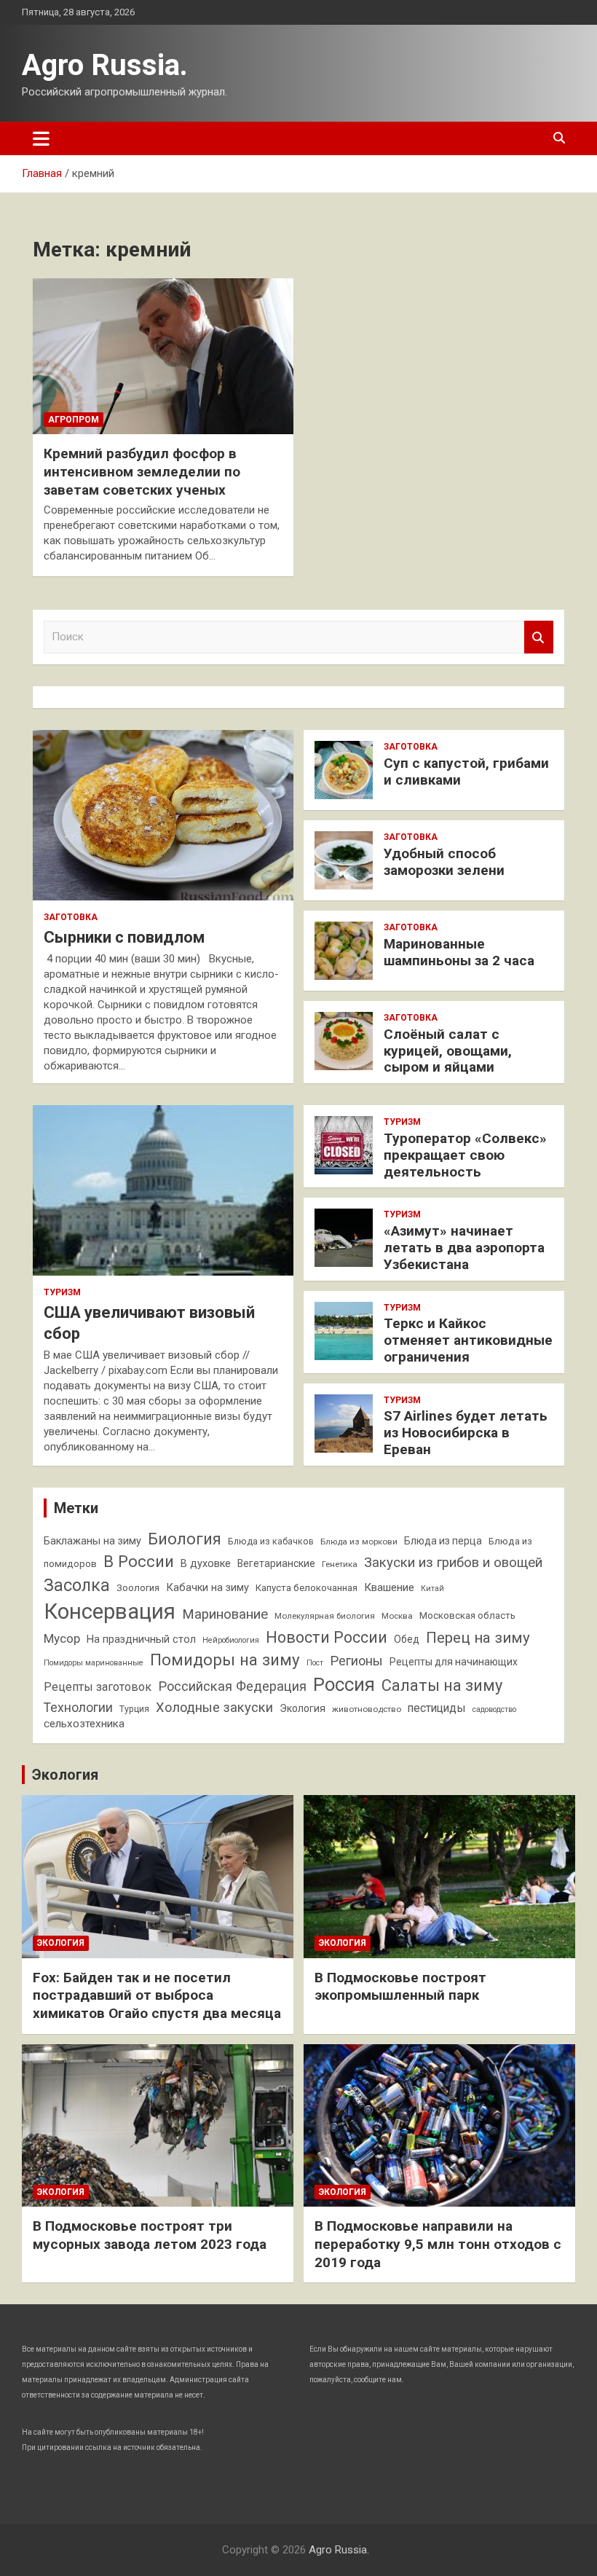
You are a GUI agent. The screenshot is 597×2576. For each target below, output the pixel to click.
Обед (407, 1639)
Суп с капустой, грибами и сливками (466, 771)
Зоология (138, 1588)
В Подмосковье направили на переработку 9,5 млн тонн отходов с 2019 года (438, 2244)
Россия (344, 1684)
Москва (397, 1616)
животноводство (367, 1709)
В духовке (206, 1564)
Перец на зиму (478, 1638)
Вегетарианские (276, 1563)
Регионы (356, 1661)
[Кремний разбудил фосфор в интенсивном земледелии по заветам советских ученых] (163, 356)
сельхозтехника (84, 1724)
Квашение (389, 1587)
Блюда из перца (443, 1541)
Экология (303, 1708)
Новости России (327, 1637)
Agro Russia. (105, 65)
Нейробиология (231, 1640)
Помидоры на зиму (225, 1660)
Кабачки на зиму (207, 1588)
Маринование (225, 1614)
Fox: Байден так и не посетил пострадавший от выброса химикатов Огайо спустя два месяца (157, 1995)
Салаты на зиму (442, 1685)
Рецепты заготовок (98, 1687)
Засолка (77, 1585)
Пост (315, 1663)
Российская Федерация (232, 1686)
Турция (134, 1709)
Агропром (74, 420)
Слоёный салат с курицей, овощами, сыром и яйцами (448, 1051)
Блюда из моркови (359, 1542)
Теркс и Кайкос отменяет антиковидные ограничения (468, 1340)
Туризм (62, 1292)
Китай (432, 1589)
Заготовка (71, 917)
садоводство (494, 1709)
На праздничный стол (141, 1640)
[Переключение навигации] (41, 138)
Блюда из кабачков (271, 1541)
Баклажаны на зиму (92, 1541)
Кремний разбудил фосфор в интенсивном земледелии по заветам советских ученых (142, 471)
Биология (185, 1539)
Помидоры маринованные (94, 1663)
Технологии (78, 1708)
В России (139, 1561)
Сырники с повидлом (124, 937)
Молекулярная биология (325, 1616)
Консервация (110, 1611)
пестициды (437, 1708)
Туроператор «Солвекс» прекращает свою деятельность (465, 1155)
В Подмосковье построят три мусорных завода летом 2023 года (150, 2235)
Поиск (539, 637)
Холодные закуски (214, 1707)
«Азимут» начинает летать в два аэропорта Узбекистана (464, 1248)
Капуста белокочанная (307, 1588)
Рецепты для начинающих (454, 1662)
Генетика (340, 1564)
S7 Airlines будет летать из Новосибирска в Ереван (466, 1433)
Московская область (467, 1615)
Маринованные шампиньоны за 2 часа (459, 952)
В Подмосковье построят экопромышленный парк (400, 1987)
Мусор (62, 1638)
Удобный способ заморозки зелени (444, 862)
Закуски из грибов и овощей (453, 1563)
